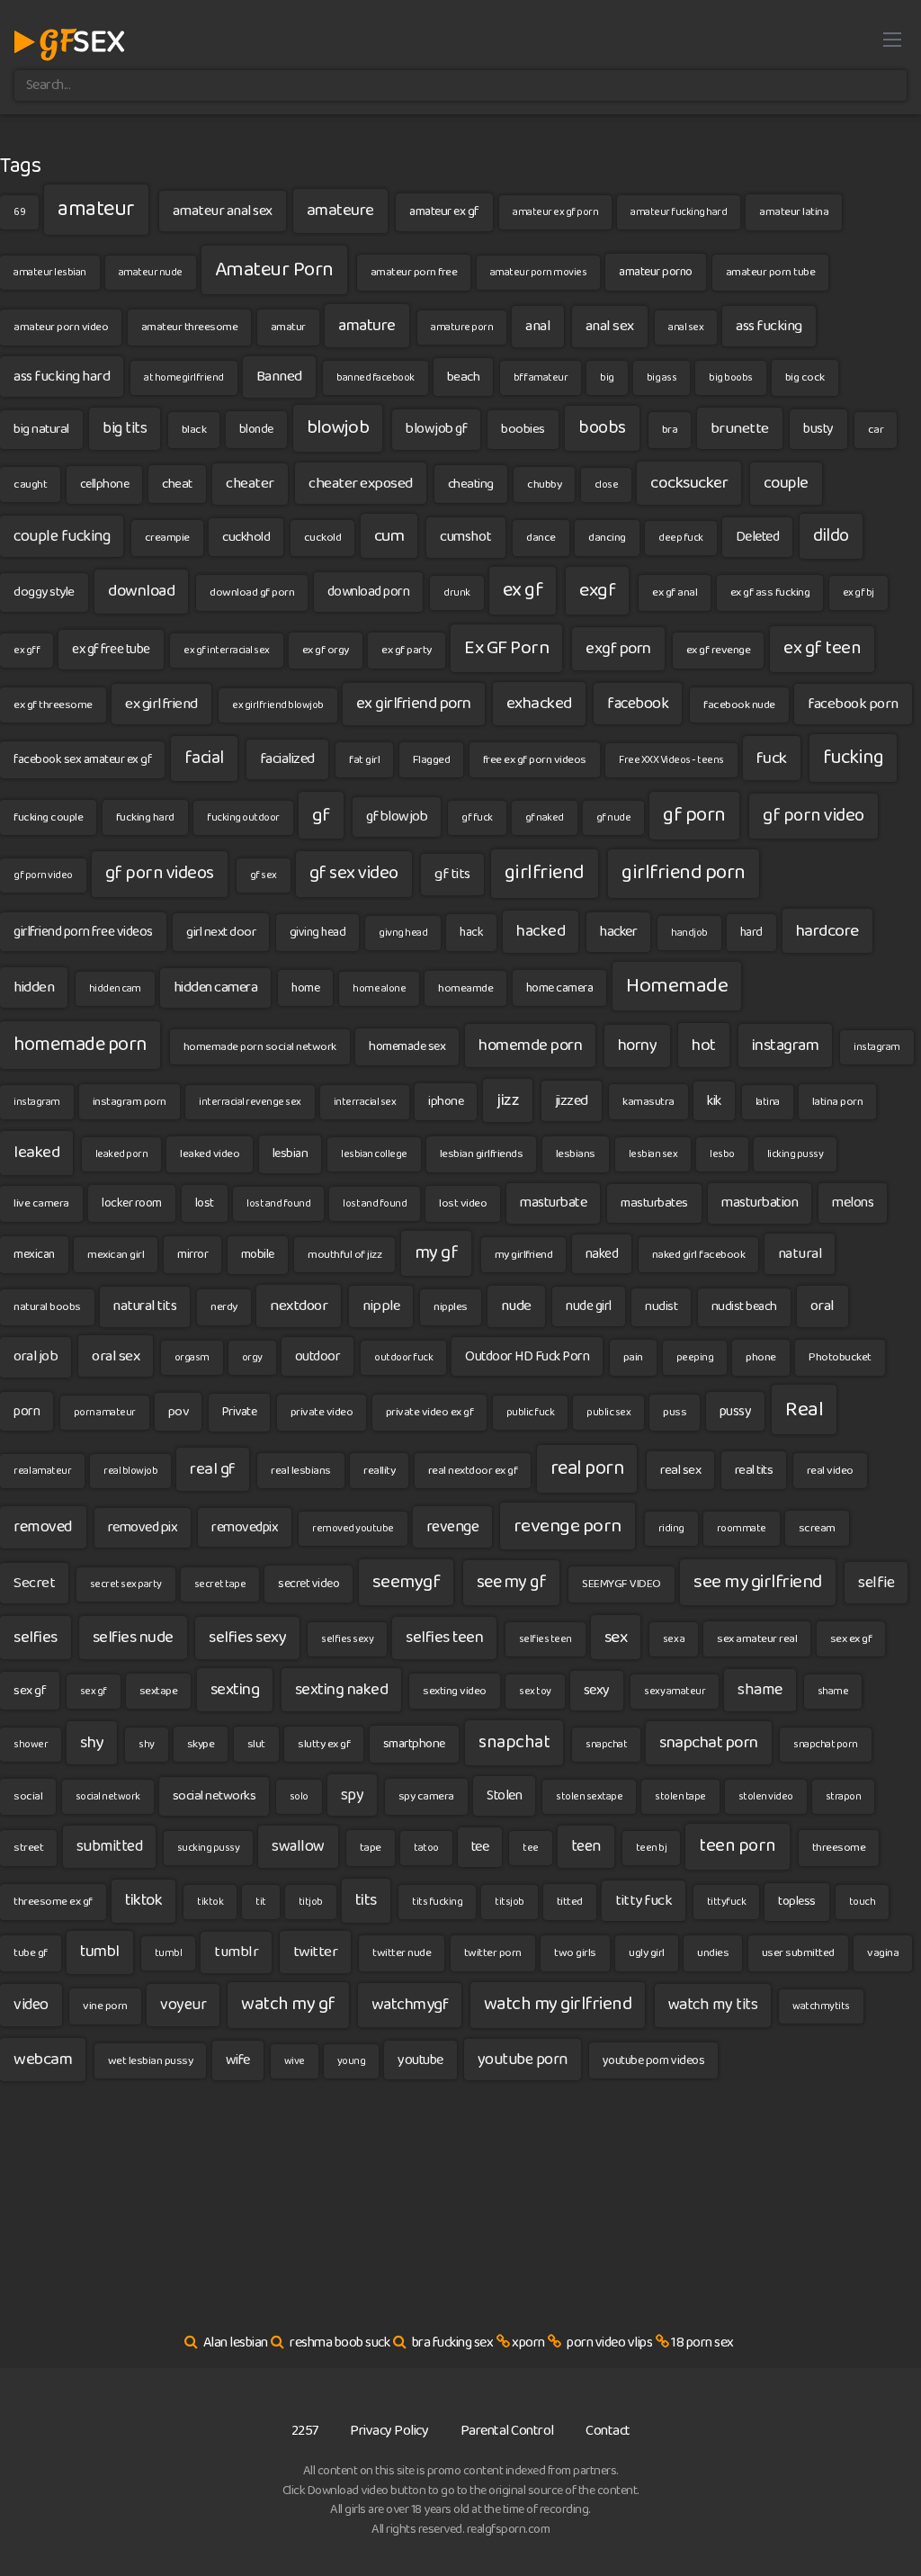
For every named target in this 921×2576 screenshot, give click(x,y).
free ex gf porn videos (535, 760)
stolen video (766, 1796)
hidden (34, 987)
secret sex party (126, 1584)
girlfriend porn (684, 873)
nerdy (224, 1307)
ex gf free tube (111, 649)
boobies (523, 429)
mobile (258, 1254)
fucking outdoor (243, 817)
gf (321, 815)
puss (675, 1412)
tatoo (426, 1848)
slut (256, 1744)
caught (30, 485)
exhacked (539, 703)
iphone (446, 1101)
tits (366, 1900)
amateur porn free (414, 272)
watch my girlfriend (558, 2004)
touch (863, 1902)
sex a (674, 1639)
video (31, 2005)
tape (371, 1848)
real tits (754, 1470)
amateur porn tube (771, 272)
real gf (213, 1469)
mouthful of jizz (344, 1255)
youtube (420, 2060)
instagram (786, 1046)
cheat (177, 484)
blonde (256, 429)
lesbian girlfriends (482, 1154)
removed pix (143, 1527)
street (28, 1848)
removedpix (245, 1527)
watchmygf (410, 2005)
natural (800, 1254)
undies (713, 1953)
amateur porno (656, 272)
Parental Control (507, 2431)
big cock (805, 377)
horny (638, 1046)
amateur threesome (190, 327)
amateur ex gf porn (555, 212)
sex (616, 1637)
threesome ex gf (53, 1902)
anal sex (610, 326)
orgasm (192, 1357)
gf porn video (814, 816)
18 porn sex (702, 2343)
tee (480, 1847)
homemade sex (407, 1046)
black (194, 430)
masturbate (553, 1203)
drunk (457, 592)
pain (633, 1357)
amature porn (462, 327)
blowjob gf (436, 429)
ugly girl (647, 1953)
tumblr (236, 1952)
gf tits (452, 874)
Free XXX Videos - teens (671, 760)
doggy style (44, 592)
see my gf (512, 1582)
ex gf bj (858, 592)
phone (761, 1357)
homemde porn (530, 1046)
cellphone (105, 484)
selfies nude (133, 1638)
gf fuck (477, 817)
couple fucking (62, 536)
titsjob (510, 1902)
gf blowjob (397, 817)
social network (108, 1796)
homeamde (465, 988)
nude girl (589, 1306)
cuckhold (246, 537)
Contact (608, 2431)
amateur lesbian (50, 272)
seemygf (407, 1582)
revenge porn (568, 1526)
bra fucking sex (453, 2343)
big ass (662, 377)
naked (602, 1254)
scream (817, 1528)
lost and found (278, 1203)
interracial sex (365, 1102)
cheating (471, 484)
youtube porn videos (654, 2060)
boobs (602, 428)
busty (818, 429)
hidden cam (115, 988)
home (305, 988)
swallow (298, 1846)
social (28, 1796)
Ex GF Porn (506, 648)
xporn (528, 2343)
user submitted (798, 1953)
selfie (876, 1583)
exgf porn (618, 649)
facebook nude (739, 705)
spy (353, 1795)
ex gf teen (822, 648)
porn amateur (105, 1412)
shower (31, 1744)
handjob (689, 933)
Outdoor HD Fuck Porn (527, 1356)
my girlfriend (524, 1255)
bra (670, 430)
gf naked (545, 817)
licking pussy (796, 1154)
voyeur (183, 2005)
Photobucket (840, 1357)
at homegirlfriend (184, 377)
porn (27, 1411)
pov (179, 1412)
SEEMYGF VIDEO (621, 1584)
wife (238, 2060)
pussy (736, 1411)
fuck (772, 758)
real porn (587, 1468)
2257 (305, 2431)
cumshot (466, 537)
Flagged (432, 760)
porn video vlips (609, 2343)
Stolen (504, 1795)
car (876, 430)
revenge (453, 1527)
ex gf (523, 590)
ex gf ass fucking (770, 592)
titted (570, 1902)
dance (541, 538)
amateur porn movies (539, 272)
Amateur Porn (274, 270)
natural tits (145, 1306)
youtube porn (523, 2060)
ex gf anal (675, 592)
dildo (831, 536)
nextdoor (299, 1306)
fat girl (364, 760)
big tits (125, 428)
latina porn (838, 1102)
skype (201, 1744)
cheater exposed (361, 483)
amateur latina (794, 212)
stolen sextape (589, 1796)
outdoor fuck (403, 1357)
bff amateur (541, 377)
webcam (43, 2059)
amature (367, 326)
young (352, 2061)
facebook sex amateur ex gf (82, 759)
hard (751, 932)
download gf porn (252, 592)
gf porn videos (160, 873)
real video (830, 1471)
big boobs (731, 377)
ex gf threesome (53, 705)
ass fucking (769, 326)
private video (322, 1412)
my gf (437, 1253)
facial (204, 758)
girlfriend (545, 873)
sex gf (30, 1691)
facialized (287, 759)
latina (768, 1102)
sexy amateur (675, 1691)
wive (295, 2061)
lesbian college (374, 1154)
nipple (381, 1306)
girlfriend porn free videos (83, 932)
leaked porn (122, 1154)
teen (586, 1846)
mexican (34, 1254)
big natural (41, 429)
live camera (41, 1203)
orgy (252, 1357)
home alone (379, 988)
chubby (544, 485)
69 (19, 212)
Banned (279, 376)
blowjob (338, 427)
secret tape (220, 1584)
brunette (740, 428)
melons (853, 1203)
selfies (36, 1638)
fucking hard (145, 817)
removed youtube (353, 1528)
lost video (463, 1203)
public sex (608, 1412)
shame (760, 1690)
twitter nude (402, 1953)
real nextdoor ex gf (473, 1471)
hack (471, 932)
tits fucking (437, 1902)
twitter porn (493, 1953)
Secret (34, 1583)
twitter (316, 1952)
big (607, 377)
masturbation (760, 1203)
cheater (250, 483)
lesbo (722, 1154)
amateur (96, 209)
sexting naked (342, 1690)
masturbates (654, 1203)
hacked (541, 931)
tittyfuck (727, 1902)
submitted (110, 1846)
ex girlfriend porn (414, 704)
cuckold (323, 538)
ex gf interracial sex (227, 650)
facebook (638, 704)
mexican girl (116, 1255)
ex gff (27, 650)
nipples (451, 1307)
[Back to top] (872, 2518)
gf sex (264, 875)
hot (704, 1045)
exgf (597, 590)
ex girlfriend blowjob (278, 705)
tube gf (31, 1953)
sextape (159, 1691)
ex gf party (407, 650)
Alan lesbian (236, 2343)
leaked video (210, 1154)
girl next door (221, 932)
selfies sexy (247, 1638)
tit (261, 1902)
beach (464, 377)
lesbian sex (653, 1154)
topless (797, 1901)
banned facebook (376, 377)
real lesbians (301, 1471)
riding (671, 1528)
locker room (132, 1203)
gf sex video (354, 873)
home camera (560, 988)
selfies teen (444, 1638)
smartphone (414, 1744)
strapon (844, 1796)
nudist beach (744, 1306)
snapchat (514, 1742)
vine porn (105, 2006)
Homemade (677, 986)
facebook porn (853, 704)
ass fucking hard (62, 377)
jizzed (572, 1101)
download (141, 591)
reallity (379, 1471)
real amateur (42, 1471)
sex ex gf (851, 1639)
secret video (308, 1584)
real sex (680, 1470)
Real (804, 1409)
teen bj (652, 1848)
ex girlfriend (161, 704)
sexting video (455, 1691)
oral (823, 1306)
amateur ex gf (444, 211)
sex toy (535, 1691)
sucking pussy (209, 1848)
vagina (883, 1953)
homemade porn (80, 1045)
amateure (340, 210)
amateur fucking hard (679, 212)
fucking (854, 758)
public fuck (531, 1412)
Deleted (758, 537)
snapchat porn (709, 1742)
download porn (369, 592)
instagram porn (130, 1102)
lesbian (291, 1153)
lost (205, 1203)
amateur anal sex (223, 211)
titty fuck (644, 1901)
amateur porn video (61, 327)
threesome (839, 1848)
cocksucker (689, 483)
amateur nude (151, 272)
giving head (318, 932)
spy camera (426, 1796)
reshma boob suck (340, 2343)
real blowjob (130, 1471)
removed (43, 1527)
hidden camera (216, 987)
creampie (167, 538)
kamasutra (648, 1102)
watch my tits (713, 2005)
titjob (311, 1902)
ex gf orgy (326, 650)
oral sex (116, 1356)
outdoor (318, 1356)
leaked (36, 1152)
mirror (192, 1254)
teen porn (738, 1846)
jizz (508, 1100)
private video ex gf (430, 1412)
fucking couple (48, 817)
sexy (597, 1690)
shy (92, 1742)
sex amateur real (757, 1639)
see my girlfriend (758, 1582)
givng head (403, 933)
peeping (695, 1357)
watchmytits (821, 2006)
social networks (215, 1796)
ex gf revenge (719, 650)
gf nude (614, 817)
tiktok (143, 1900)
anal (538, 326)
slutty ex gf (324, 1744)
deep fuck (681, 538)
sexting (235, 1690)
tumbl (100, 1952)
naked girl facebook (699, 1255)
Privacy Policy (389, 2431)
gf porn (694, 815)
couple (786, 483)
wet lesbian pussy (151, 2061)
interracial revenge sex (250, 1102)
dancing (607, 538)
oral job (36, 1356)
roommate (742, 1528)
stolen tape (680, 1796)
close (607, 485)
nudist (661, 1306)
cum (389, 536)
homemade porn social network (260, 1047)
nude (516, 1306)
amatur (288, 327)
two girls (575, 1953)
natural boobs (47, 1307)
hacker (618, 932)
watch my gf (288, 2004)
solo (299, 1796)
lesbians (576, 1154)
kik (714, 1101)
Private (240, 1412)
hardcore (827, 931)
